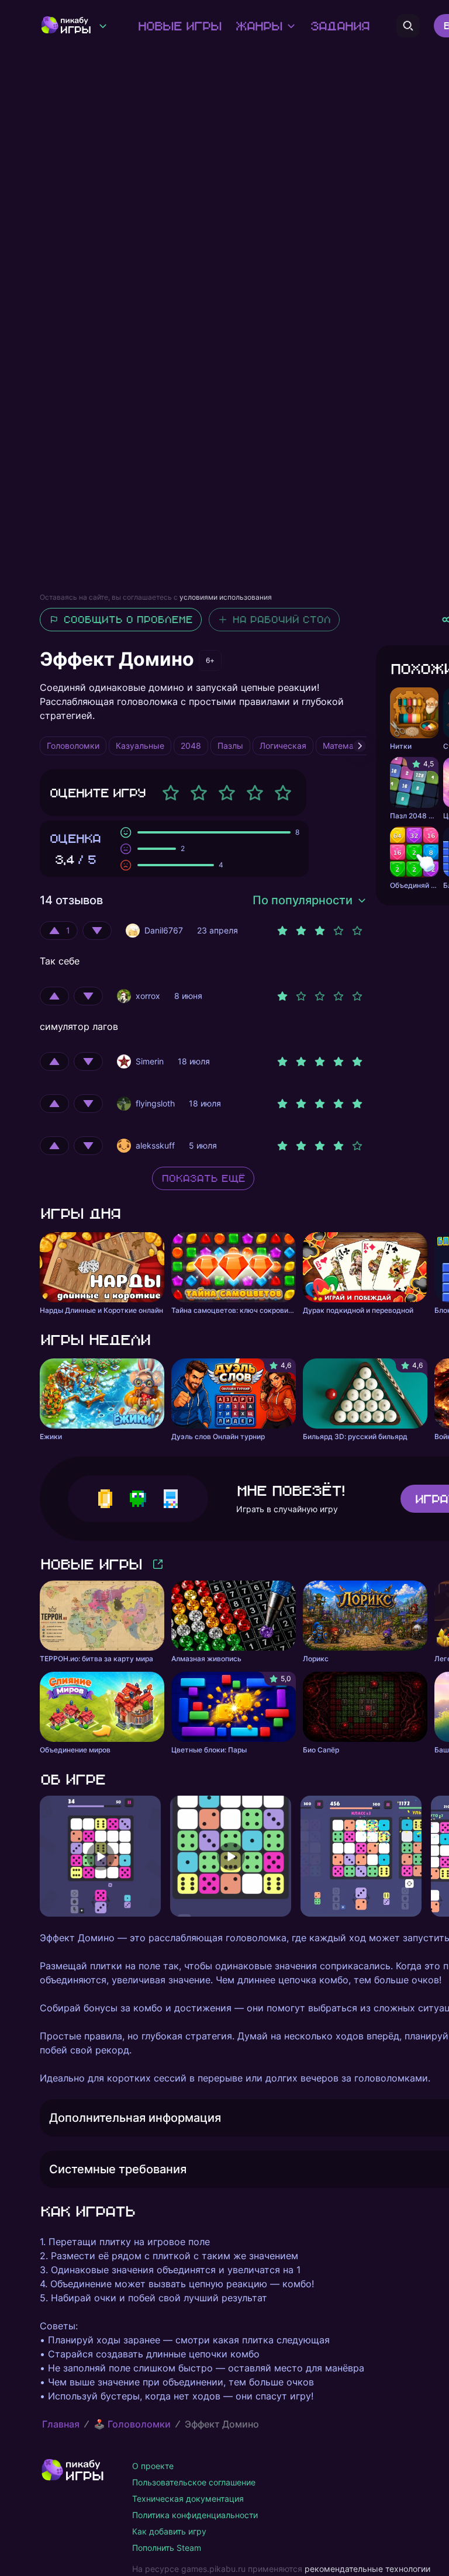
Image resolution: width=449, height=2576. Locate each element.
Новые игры (179, 26)
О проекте (153, 2466)
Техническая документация (188, 2499)
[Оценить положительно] (54, 996)
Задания (339, 26)
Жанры (258, 26)
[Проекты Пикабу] (103, 26)
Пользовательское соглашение (194, 2482)
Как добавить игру (169, 2531)
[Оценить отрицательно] (97, 931)
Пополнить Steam (167, 2548)
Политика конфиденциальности (195, 2515)
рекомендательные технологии (367, 2569)
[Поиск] (408, 26)
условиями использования (226, 597)
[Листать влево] (40, 1856)
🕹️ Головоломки (132, 2424)
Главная (61, 2424)
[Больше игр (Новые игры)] (158, 1564)
